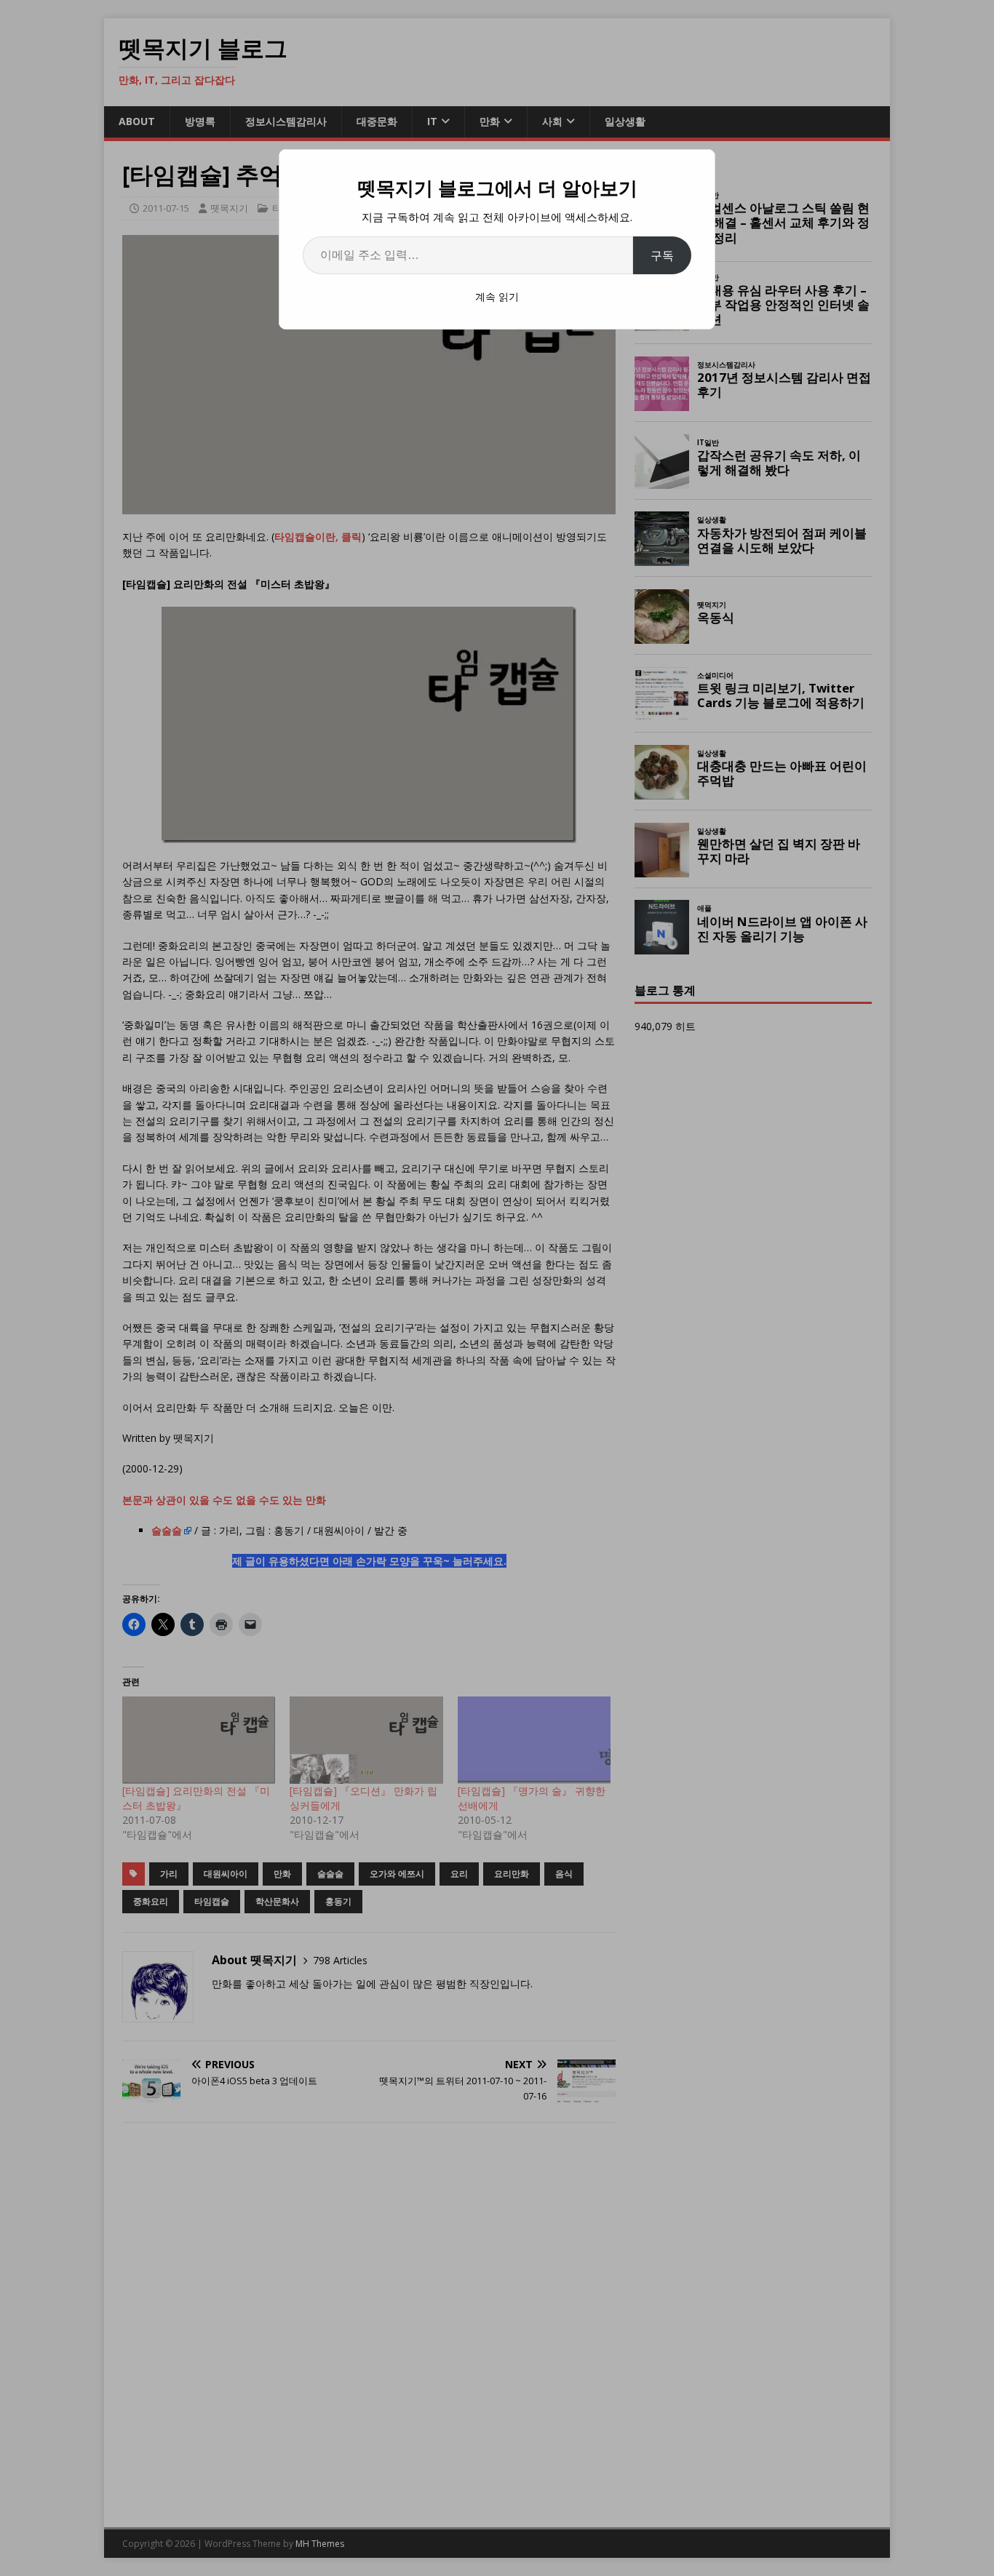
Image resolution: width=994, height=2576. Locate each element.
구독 (662, 255)
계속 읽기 (497, 296)
